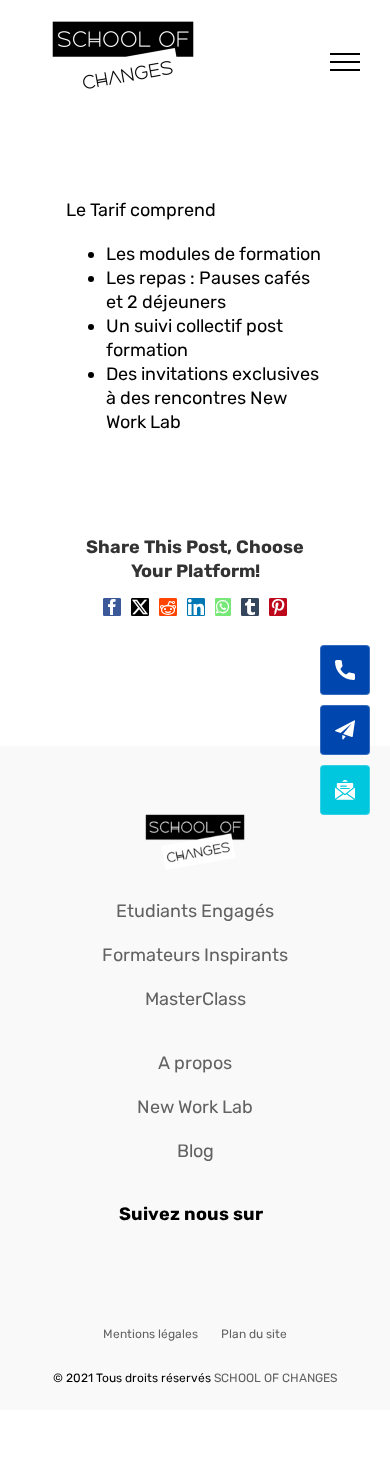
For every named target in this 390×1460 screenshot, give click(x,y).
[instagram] (195, 1272)
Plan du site (254, 1334)
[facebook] (109, 1272)
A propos (195, 1063)
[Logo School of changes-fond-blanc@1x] (195, 815)
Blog (195, 1151)
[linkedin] (281, 1272)
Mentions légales (150, 1334)
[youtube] (238, 1272)
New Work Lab (195, 1107)
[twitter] (152, 1272)
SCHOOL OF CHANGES (275, 1378)
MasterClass (195, 999)
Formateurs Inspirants (195, 955)
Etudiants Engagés (195, 911)
